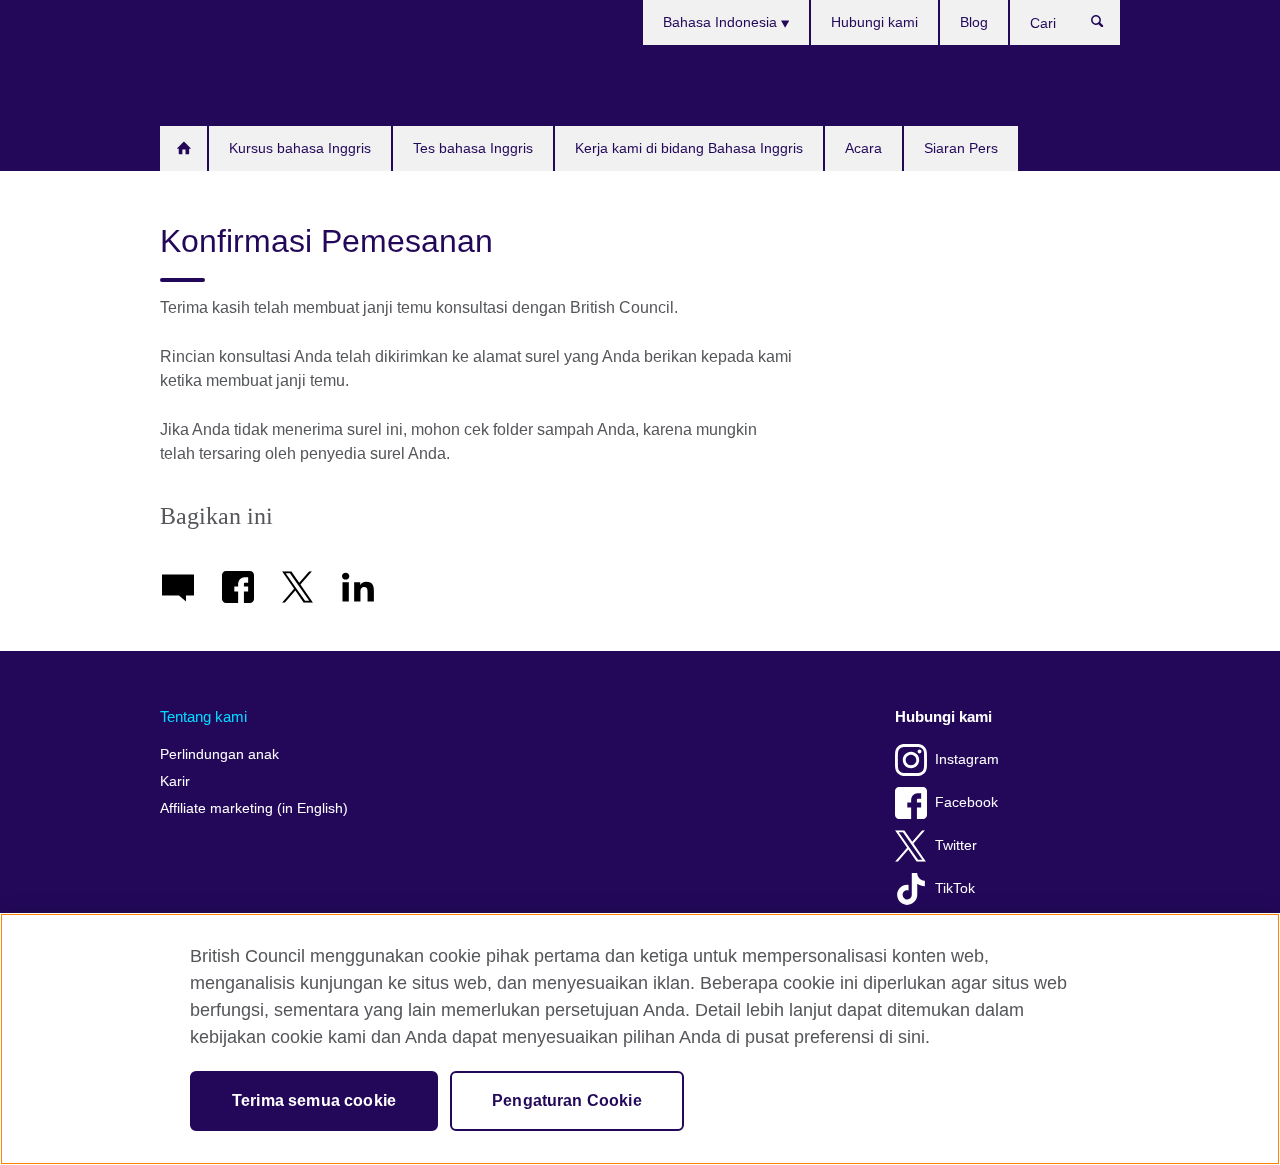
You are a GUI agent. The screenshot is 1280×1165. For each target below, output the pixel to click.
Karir (175, 781)
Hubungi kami (874, 22)
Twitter (956, 845)
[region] (640, 1039)
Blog (974, 22)
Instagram (967, 759)
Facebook (966, 802)
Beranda (183, 148)
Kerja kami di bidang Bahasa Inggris (689, 148)
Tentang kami (203, 716)
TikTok (955, 888)
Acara (863, 148)
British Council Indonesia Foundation (220, 85)
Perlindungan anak (219, 754)
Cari (1107, 26)
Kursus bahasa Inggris (300, 148)
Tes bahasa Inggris (473, 148)
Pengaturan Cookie (567, 1100)
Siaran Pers (961, 148)
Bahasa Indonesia (722, 22)
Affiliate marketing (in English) (254, 808)
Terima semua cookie (314, 1100)
